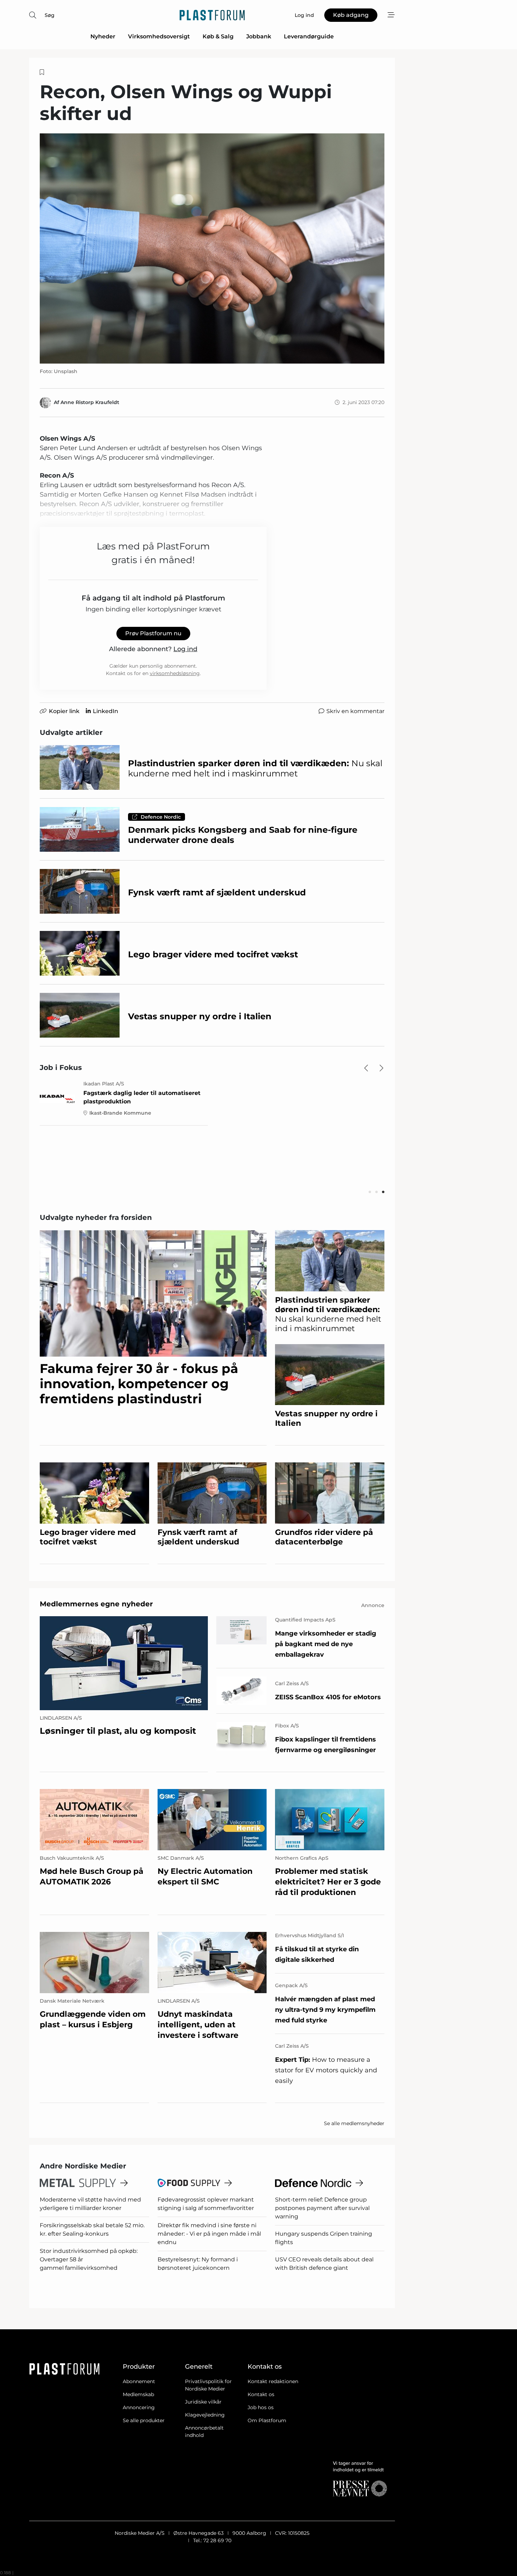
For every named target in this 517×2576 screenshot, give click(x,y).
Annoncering (139, 2407)
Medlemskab (138, 2394)
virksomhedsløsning (175, 673)
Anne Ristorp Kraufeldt (90, 402)
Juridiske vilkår (203, 2402)
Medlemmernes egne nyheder (96, 1604)
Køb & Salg (218, 36)
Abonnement (139, 2381)
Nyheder (103, 36)
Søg (50, 15)
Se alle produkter (144, 2420)
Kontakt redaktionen (273, 2381)
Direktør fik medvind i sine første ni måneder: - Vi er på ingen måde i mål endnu (209, 2234)
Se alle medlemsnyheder (354, 2123)
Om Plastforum (267, 2420)
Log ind (185, 649)
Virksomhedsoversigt (159, 36)
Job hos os (261, 2407)
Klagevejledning (205, 2415)
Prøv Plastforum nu (153, 633)
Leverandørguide (309, 36)
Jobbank (259, 36)
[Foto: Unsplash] (212, 248)
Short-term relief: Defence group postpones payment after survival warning (322, 2208)
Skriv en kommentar (355, 711)
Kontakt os (261, 2394)
